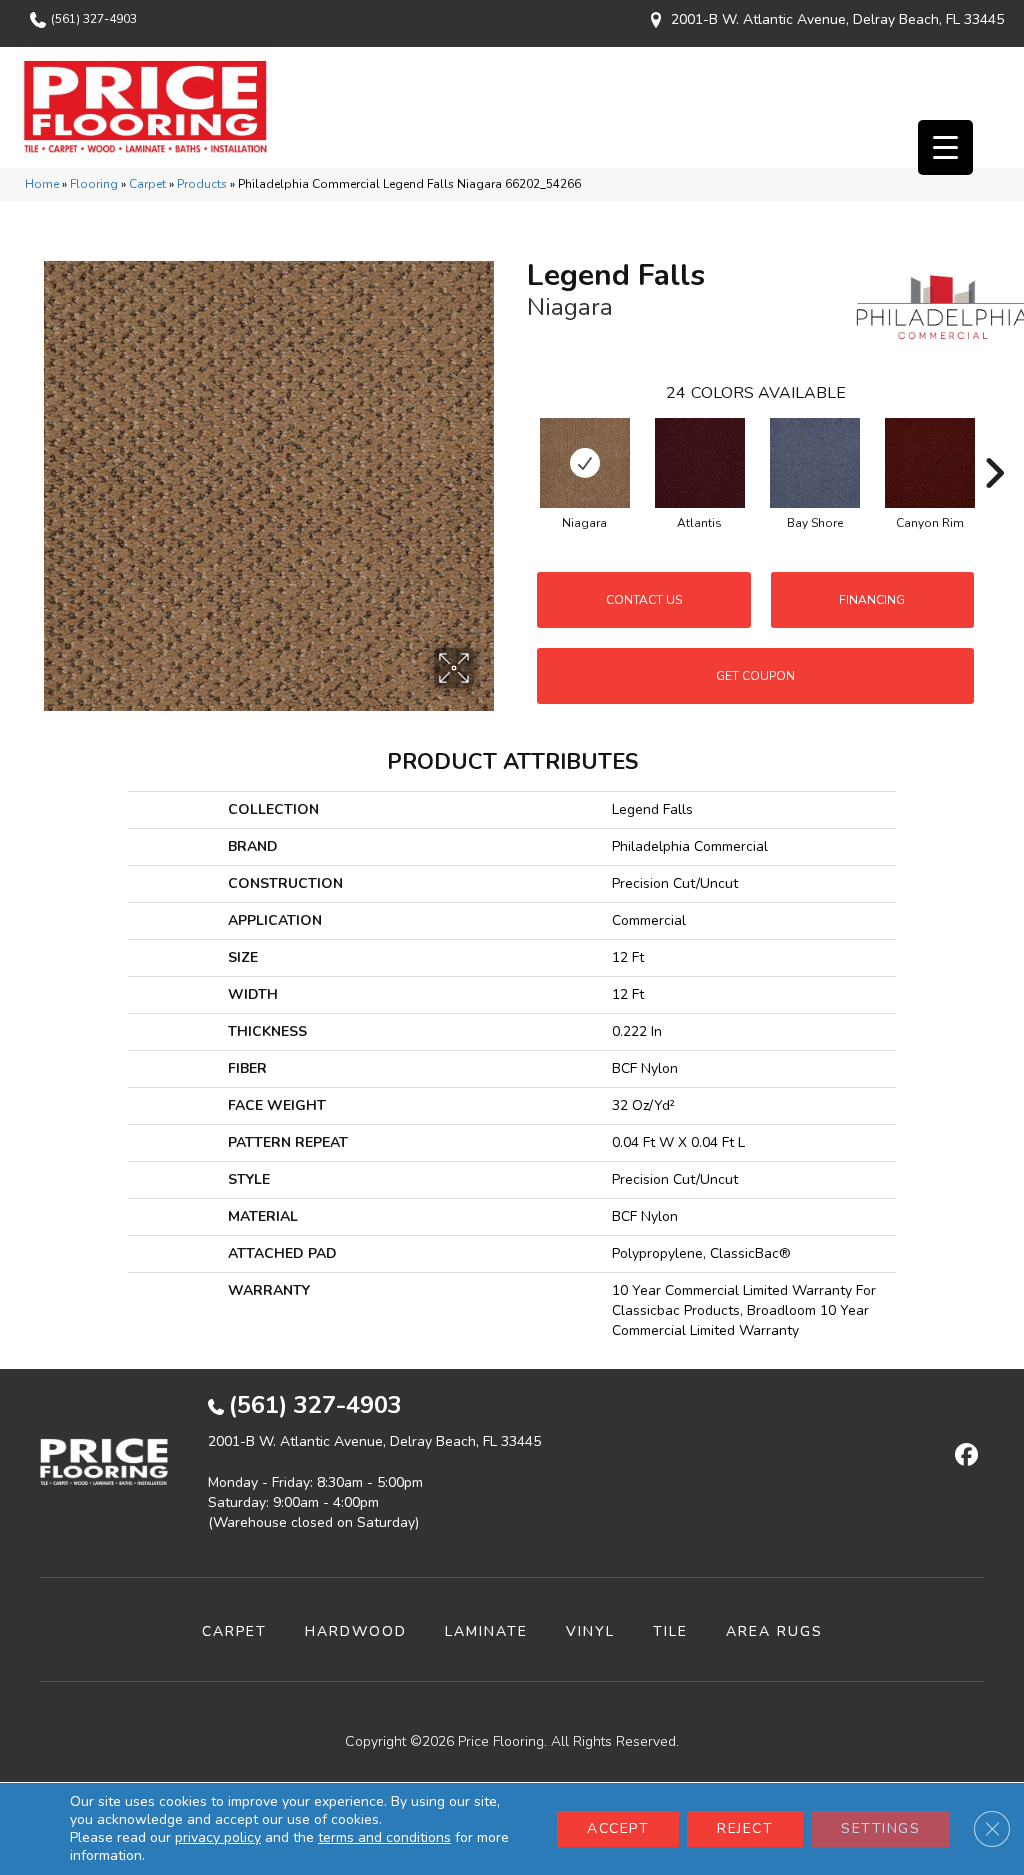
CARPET (234, 1631)
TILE (670, 1631)
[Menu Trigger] (945, 147)
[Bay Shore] (815, 463)
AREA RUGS (774, 1631)
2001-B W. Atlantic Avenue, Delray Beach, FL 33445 (837, 19)
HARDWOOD (356, 1631)
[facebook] (963, 1456)
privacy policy (218, 1837)
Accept (618, 1828)
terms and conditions (384, 1837)
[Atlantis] (700, 463)
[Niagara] (585, 463)
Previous (517, 443)
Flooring (94, 184)
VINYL (590, 1631)
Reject (745, 1828)
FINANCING (872, 600)
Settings (880, 1828)
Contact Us (644, 600)
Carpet (147, 184)
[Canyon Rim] (930, 463)
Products (202, 184)
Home (42, 184)
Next (994, 443)
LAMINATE (486, 1631)
